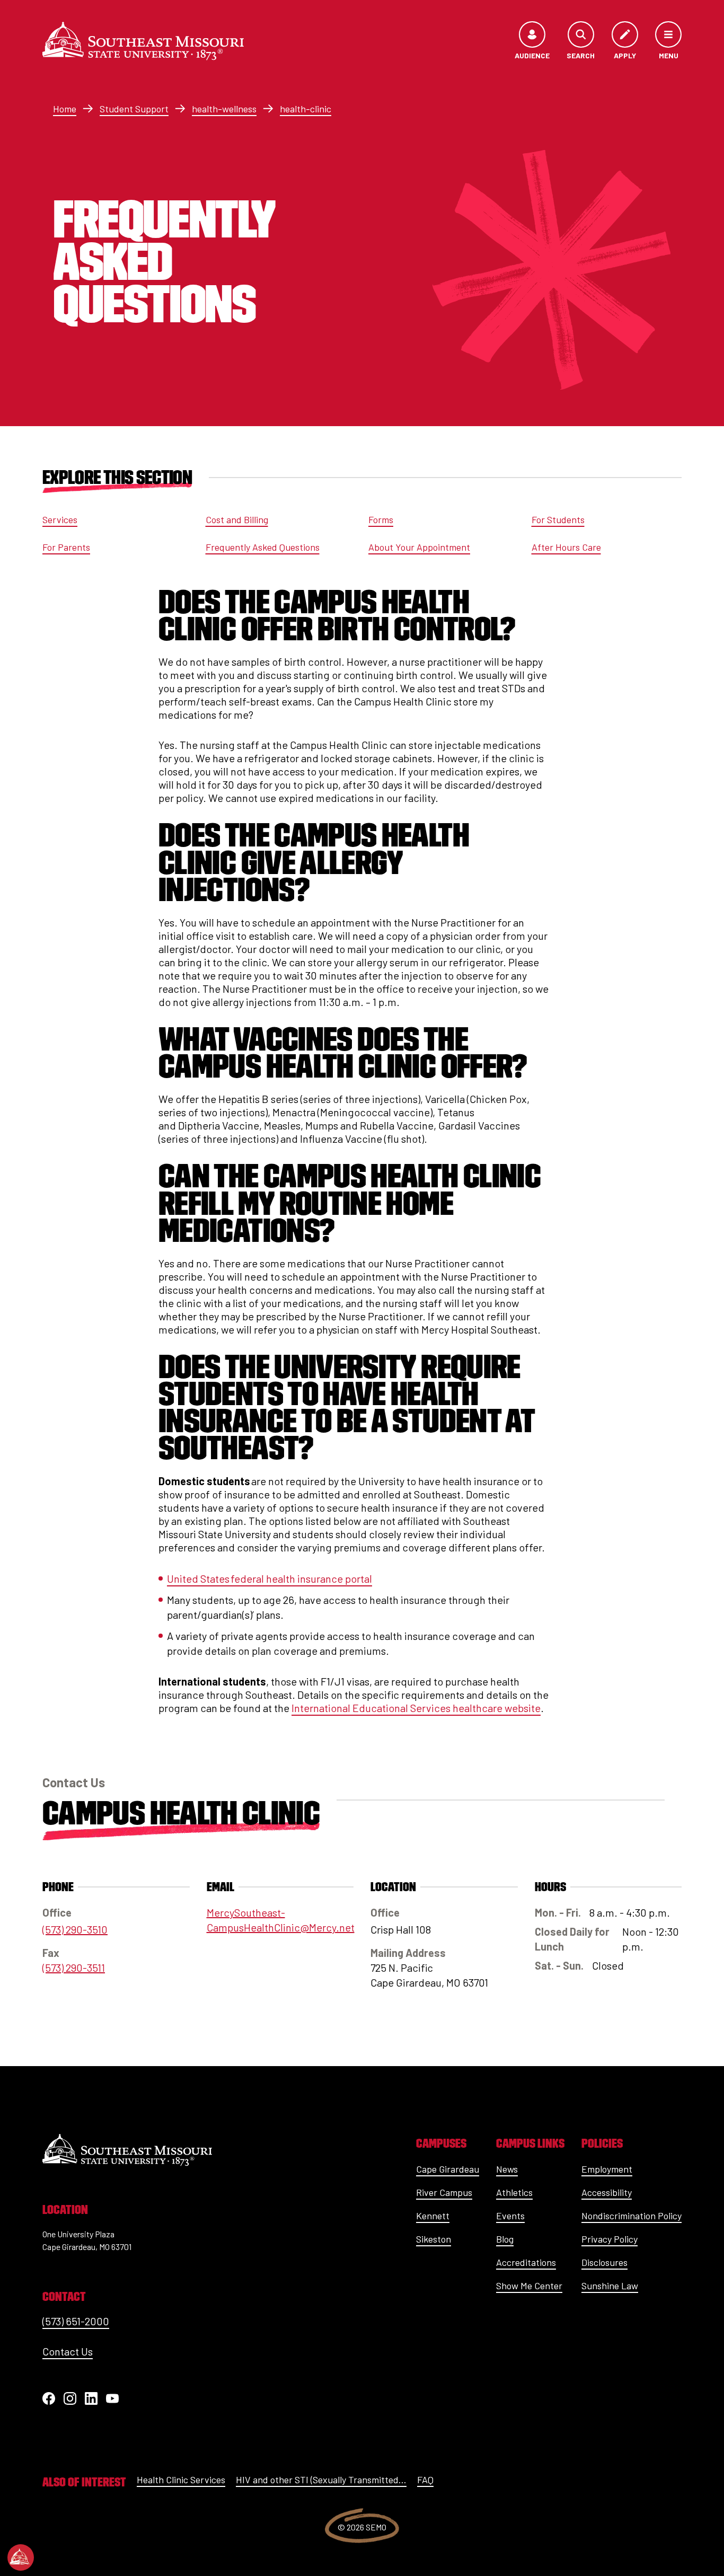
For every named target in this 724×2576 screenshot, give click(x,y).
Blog (505, 2239)
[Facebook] (49, 2398)
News (507, 2169)
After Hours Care (566, 547)
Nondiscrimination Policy (632, 2216)
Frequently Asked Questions (263, 547)
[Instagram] (70, 2398)
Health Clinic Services (181, 2480)
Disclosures (604, 2262)
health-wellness (224, 109)
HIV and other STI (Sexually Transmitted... (321, 2480)
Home (65, 109)
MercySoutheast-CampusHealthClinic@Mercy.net (280, 1920)
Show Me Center (529, 2286)
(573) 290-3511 (74, 1968)
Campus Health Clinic (181, 1813)
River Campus (444, 2192)
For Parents (66, 547)
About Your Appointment (419, 547)
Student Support (134, 109)
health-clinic (306, 109)
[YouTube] (112, 2398)
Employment (607, 2169)
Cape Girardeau (448, 2169)
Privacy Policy (610, 2239)
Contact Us (68, 2351)
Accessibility (607, 2192)
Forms (381, 519)
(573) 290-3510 (75, 1929)
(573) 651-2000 (76, 2321)
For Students (558, 519)
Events (510, 2216)
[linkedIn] (91, 2398)
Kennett (433, 2216)
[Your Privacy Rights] (21, 2557)
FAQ (425, 2480)
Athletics (514, 2192)
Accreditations (526, 2262)
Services (60, 519)
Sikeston (434, 2239)
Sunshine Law (610, 2286)
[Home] (143, 41)
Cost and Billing (237, 519)
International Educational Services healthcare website (416, 1708)
